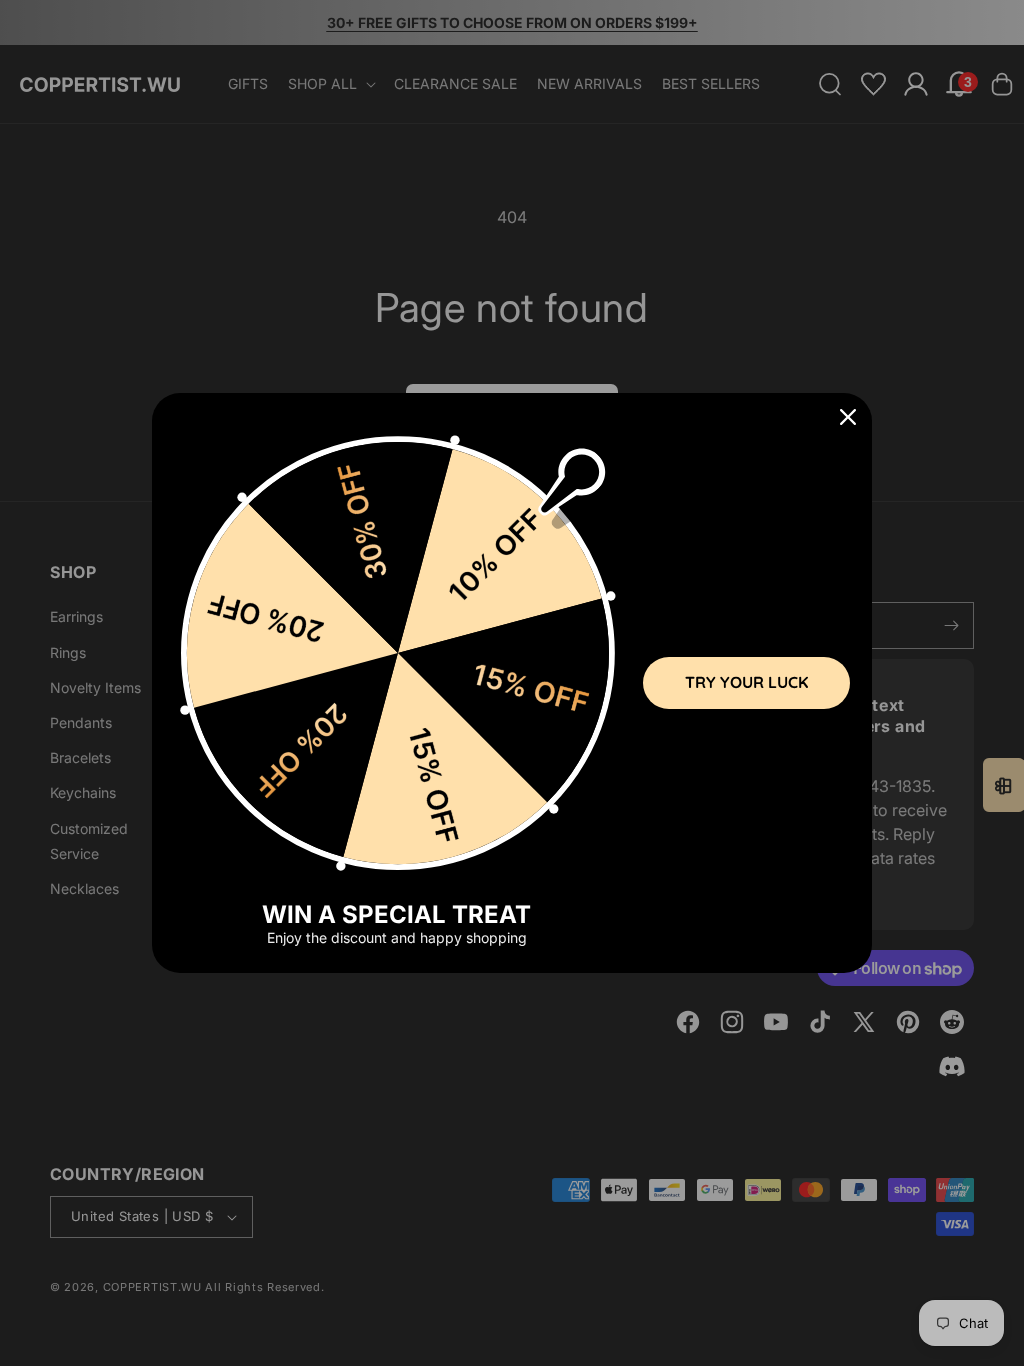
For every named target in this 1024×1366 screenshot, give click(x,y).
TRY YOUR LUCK (746, 682)
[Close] (848, 417)
